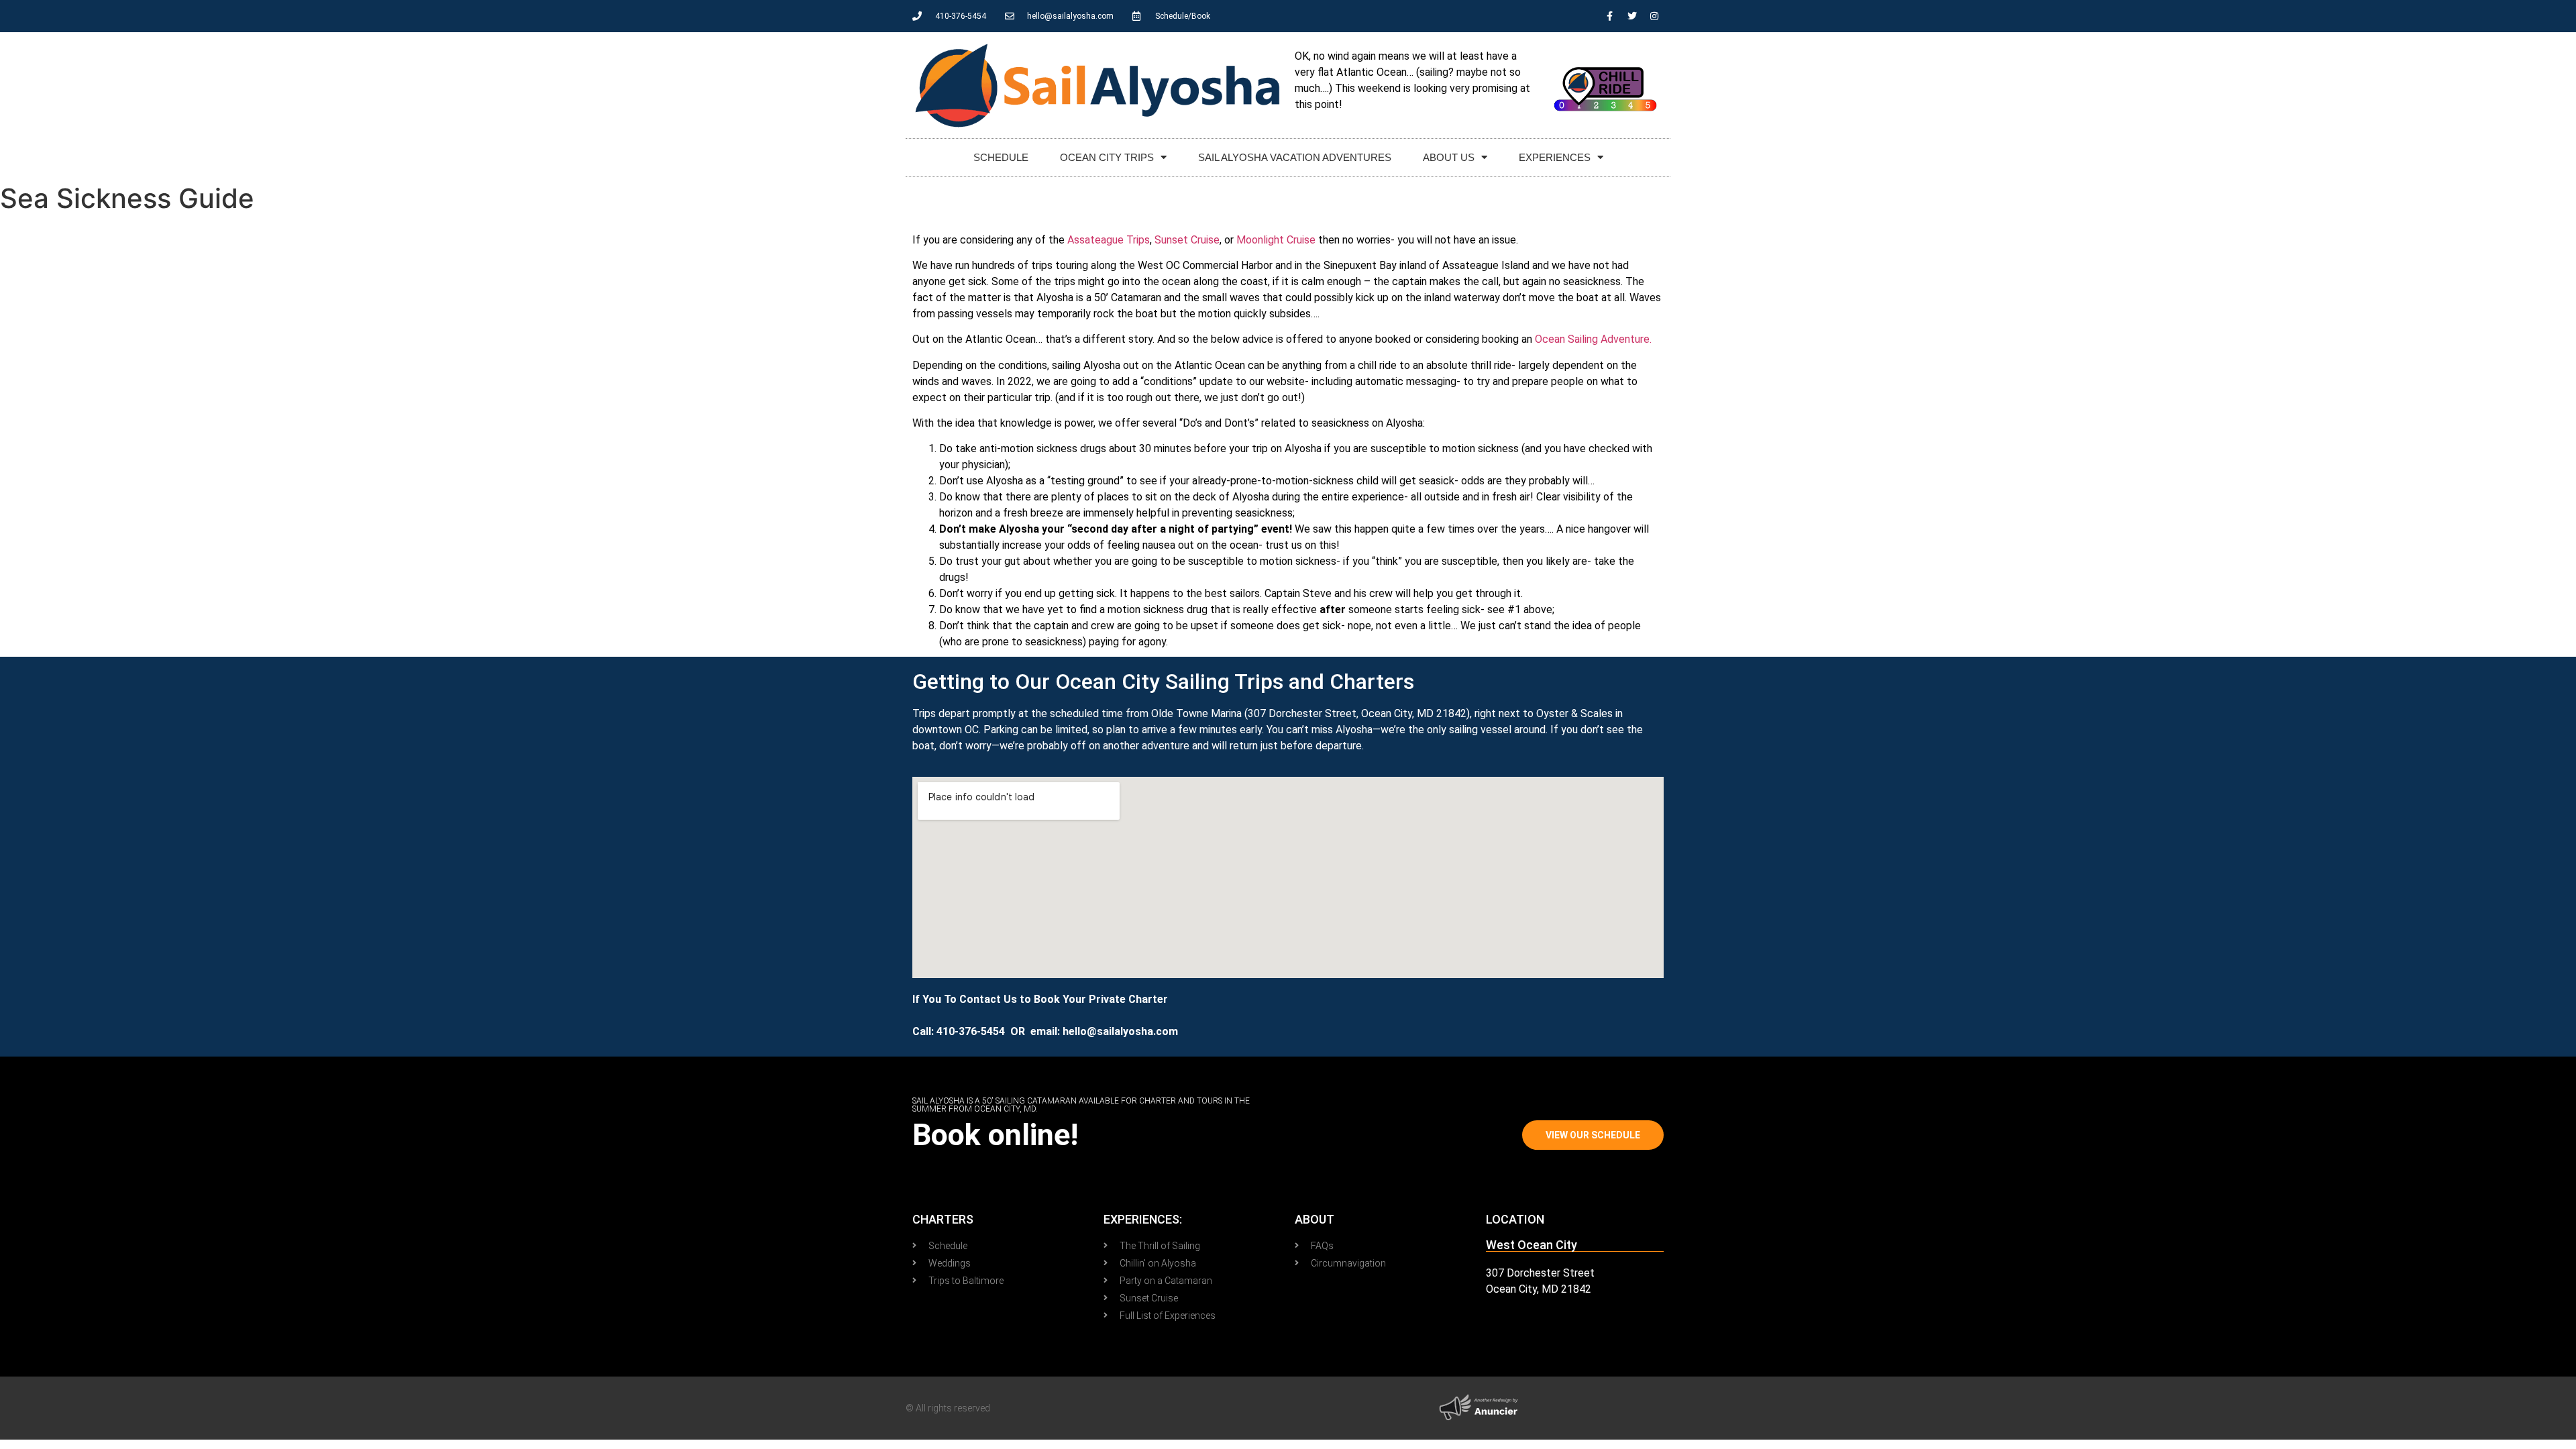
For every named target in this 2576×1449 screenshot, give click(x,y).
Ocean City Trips (1107, 157)
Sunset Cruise (1187, 240)
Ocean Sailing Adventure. (1593, 339)
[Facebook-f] (1610, 16)
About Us (1449, 157)
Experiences (1555, 157)
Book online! (995, 1135)
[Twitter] (1632, 16)
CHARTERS (943, 1219)
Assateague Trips (1109, 240)
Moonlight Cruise (1276, 240)
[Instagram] (1654, 16)
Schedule (1001, 157)
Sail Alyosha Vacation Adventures (1295, 157)
